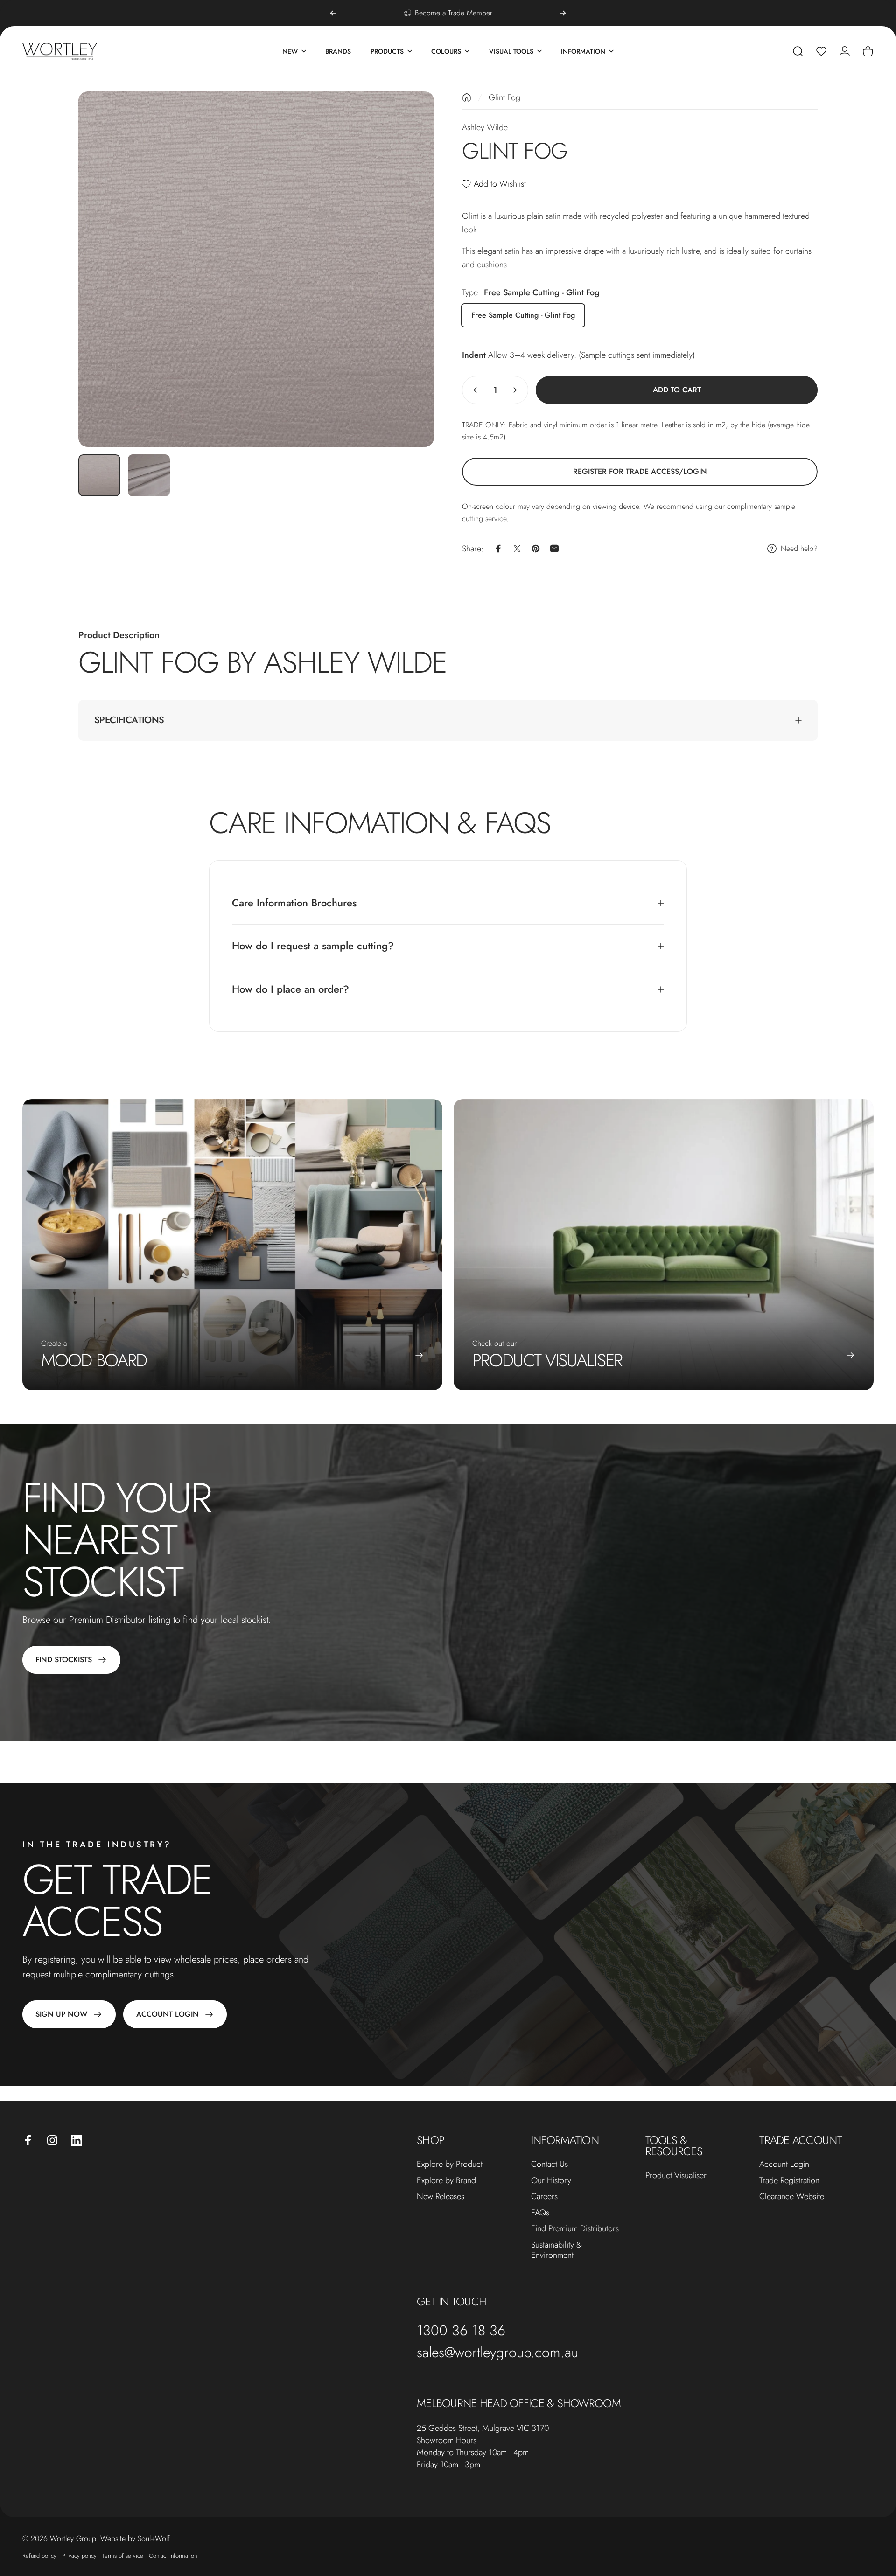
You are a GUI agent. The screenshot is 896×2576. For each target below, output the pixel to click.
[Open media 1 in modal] (256, 269)
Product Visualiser (676, 2176)
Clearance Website (792, 2197)
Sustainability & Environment (556, 2250)
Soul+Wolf (154, 2538)
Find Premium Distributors (575, 2229)
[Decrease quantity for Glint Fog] (473, 390)
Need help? (799, 549)
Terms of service (123, 2556)
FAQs (540, 2213)
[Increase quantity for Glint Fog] (517, 390)
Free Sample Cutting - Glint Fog (523, 315)
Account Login (784, 2164)
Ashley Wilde (485, 127)
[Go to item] (99, 475)
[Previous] (333, 13)
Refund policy (39, 2556)
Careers (544, 2197)
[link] (640, 472)
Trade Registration (789, 2181)
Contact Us (549, 2164)
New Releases (441, 2197)
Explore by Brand (446, 2181)
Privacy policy (79, 2556)
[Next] (563, 13)
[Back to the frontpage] (467, 97)
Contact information (173, 2556)
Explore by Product (450, 2164)
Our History (551, 2181)
